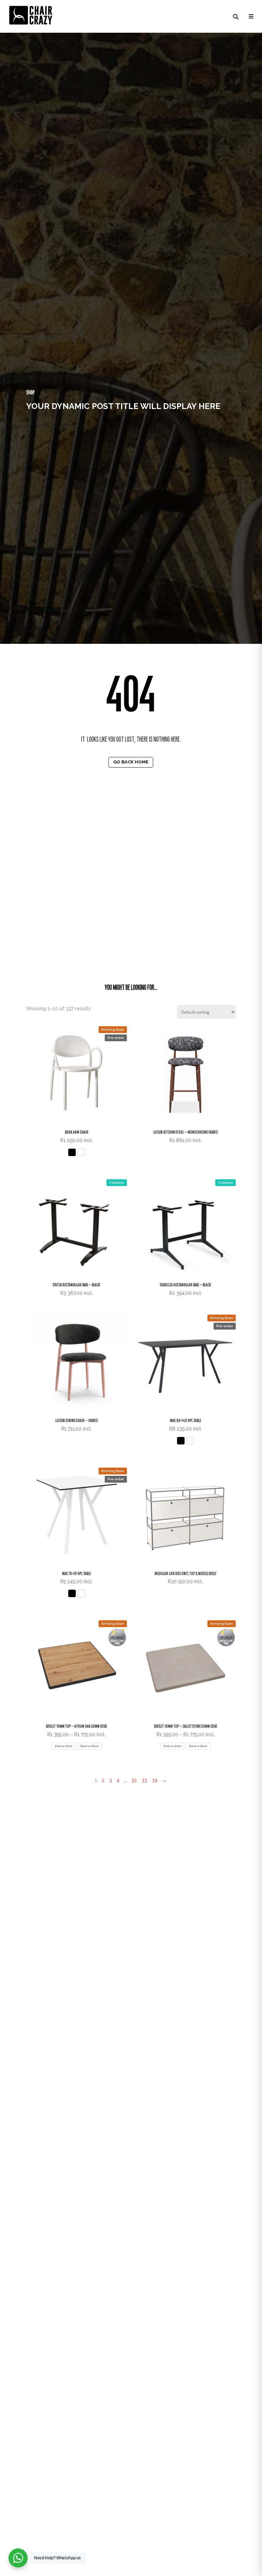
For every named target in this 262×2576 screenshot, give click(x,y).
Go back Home (131, 762)
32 (134, 1780)
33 (144, 1780)
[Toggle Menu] (250, 16)
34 (155, 1780)
